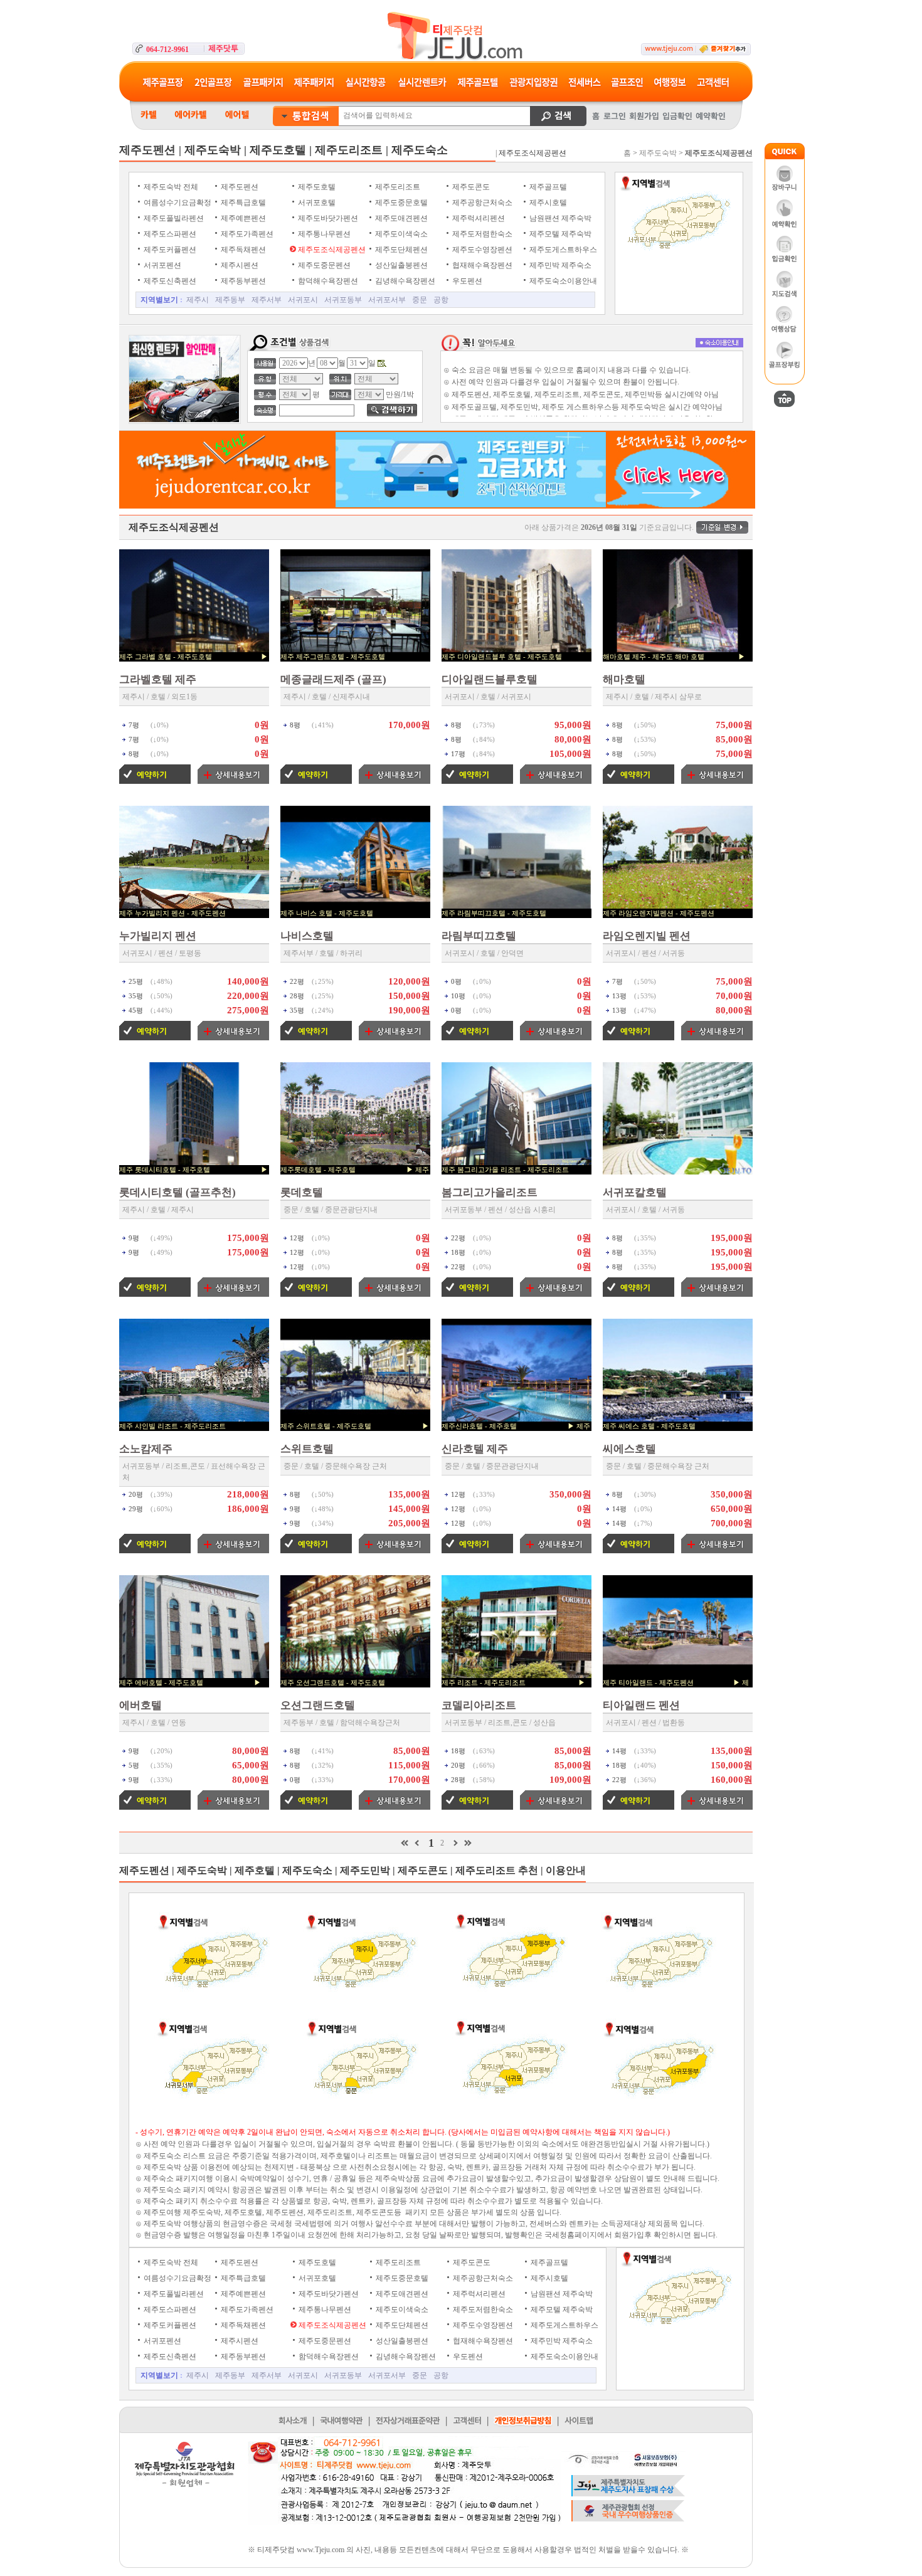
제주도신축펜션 (169, 281)
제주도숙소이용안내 (562, 281)
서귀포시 (303, 300)
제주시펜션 (239, 265)
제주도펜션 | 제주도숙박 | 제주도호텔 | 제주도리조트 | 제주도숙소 (283, 150)
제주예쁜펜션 (242, 218)
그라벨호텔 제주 (158, 679)
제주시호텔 (547, 203)
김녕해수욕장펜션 (404, 281)
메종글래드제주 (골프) (333, 679)
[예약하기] (155, 781)
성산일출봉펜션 (400, 265)
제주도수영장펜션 (481, 250)
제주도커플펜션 (169, 250)
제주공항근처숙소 (481, 203)
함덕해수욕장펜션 (327, 281)
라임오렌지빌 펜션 (647, 936)
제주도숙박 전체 (170, 187)
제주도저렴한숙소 (481, 234)
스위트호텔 (307, 1449)
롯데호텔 (302, 1192)
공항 (441, 300)
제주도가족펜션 (246, 234)
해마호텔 (624, 679)
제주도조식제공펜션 (331, 250)
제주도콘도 (470, 187)
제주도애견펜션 (400, 218)
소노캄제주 (146, 1449)
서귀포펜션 (162, 265)
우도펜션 (466, 281)
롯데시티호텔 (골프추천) (178, 1192)
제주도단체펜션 (400, 250)
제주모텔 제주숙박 (559, 234)
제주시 (198, 300)
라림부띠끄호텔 (479, 936)
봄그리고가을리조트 (490, 1192)
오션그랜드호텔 (318, 1705)
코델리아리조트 (479, 1705)
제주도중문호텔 (400, 203)
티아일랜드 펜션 (641, 1705)
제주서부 (267, 300)
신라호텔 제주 (475, 1449)
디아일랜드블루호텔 (490, 679)
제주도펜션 (239, 187)
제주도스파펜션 (169, 234)
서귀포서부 (387, 300)
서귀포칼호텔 (635, 1192)
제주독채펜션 (242, 250)
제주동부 (230, 300)
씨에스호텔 (629, 1449)
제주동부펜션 (242, 281)
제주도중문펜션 (323, 265)
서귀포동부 (343, 300)
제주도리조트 (397, 187)
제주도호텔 (316, 187)
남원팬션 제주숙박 (559, 218)
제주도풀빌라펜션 (173, 218)
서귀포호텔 (316, 203)
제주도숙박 (658, 153)
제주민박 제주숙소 (559, 265)
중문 (420, 300)
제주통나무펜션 (323, 234)
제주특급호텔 (242, 203)
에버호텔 (140, 1705)
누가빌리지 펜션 (158, 936)
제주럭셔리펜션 (478, 218)
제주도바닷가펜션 (327, 218)
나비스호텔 (307, 936)
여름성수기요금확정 (177, 203)
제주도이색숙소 (400, 234)
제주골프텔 (547, 187)
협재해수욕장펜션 (481, 265)
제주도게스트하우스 (562, 250)
